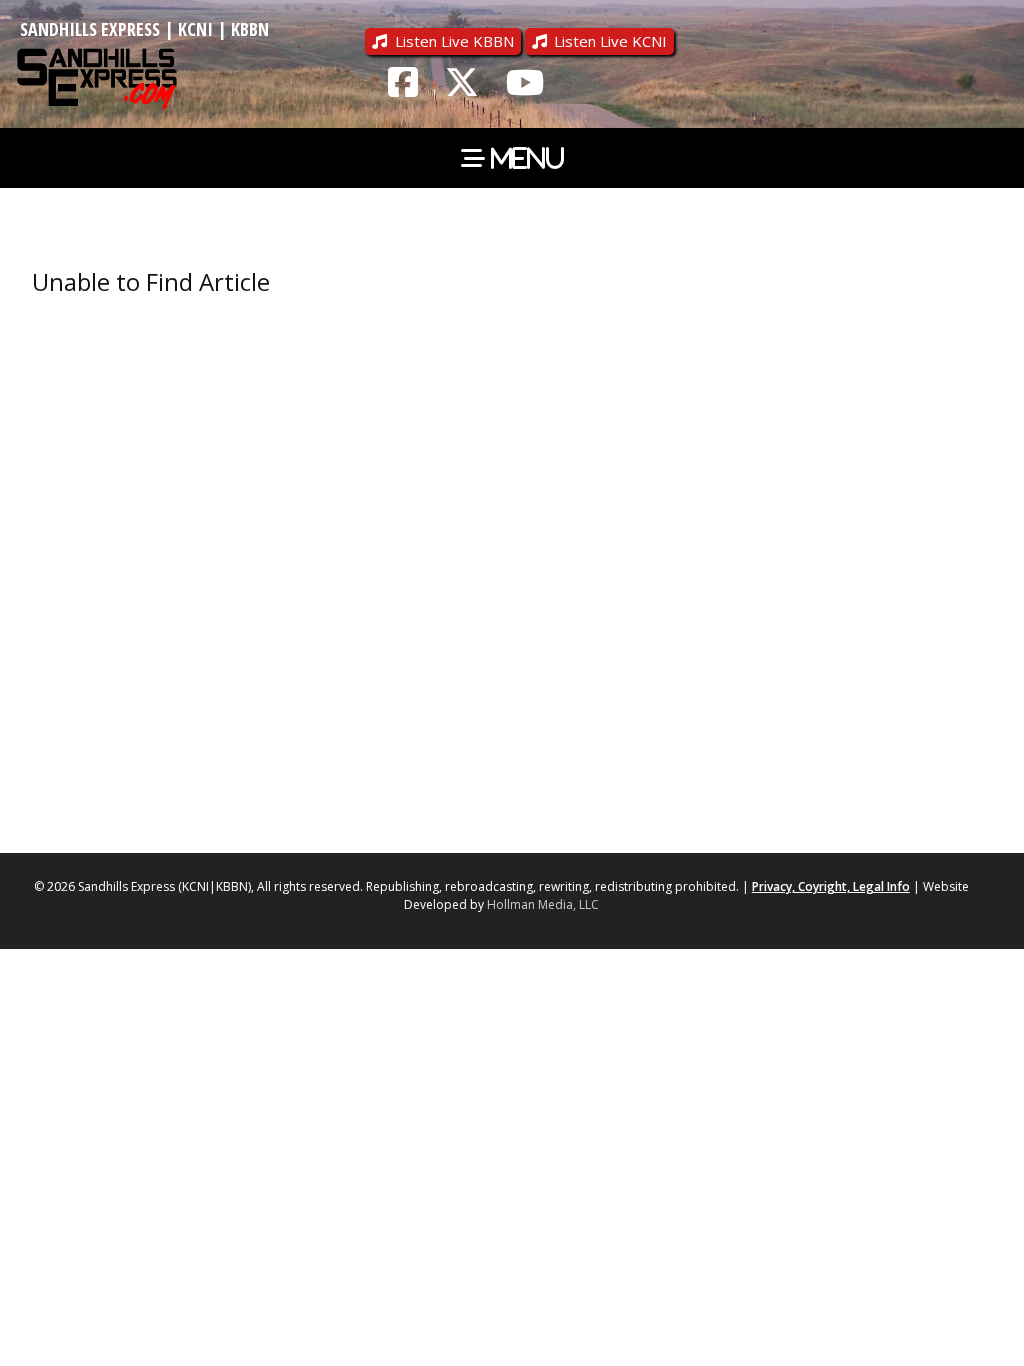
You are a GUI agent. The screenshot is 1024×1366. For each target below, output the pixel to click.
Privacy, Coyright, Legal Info (831, 886)
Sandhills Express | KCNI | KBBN (144, 29)
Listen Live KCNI (610, 41)
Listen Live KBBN (454, 41)
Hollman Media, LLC (543, 904)
